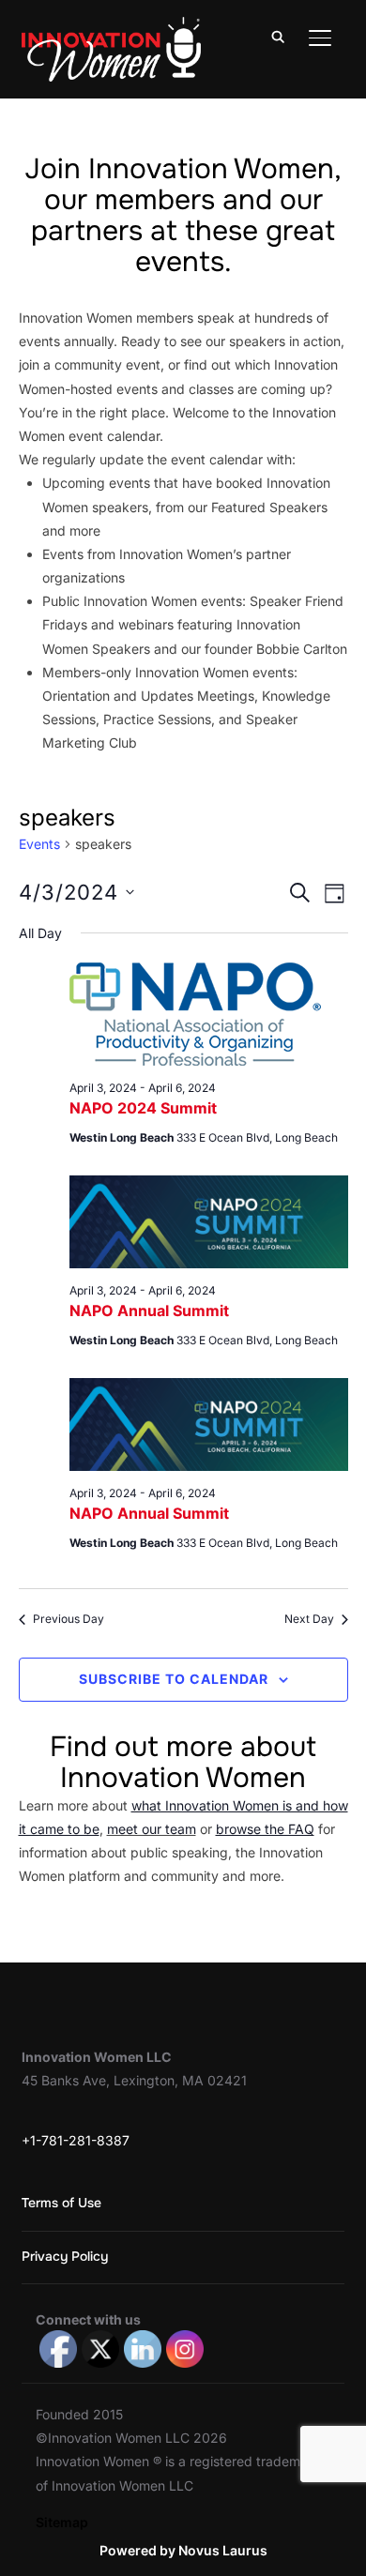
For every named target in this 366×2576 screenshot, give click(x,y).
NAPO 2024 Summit (143, 1108)
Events (39, 844)
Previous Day (69, 1619)
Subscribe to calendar (174, 1679)
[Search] (279, 36)
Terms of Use (61, 2203)
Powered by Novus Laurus (183, 2550)
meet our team (152, 1829)
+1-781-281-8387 (76, 2140)
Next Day (309, 1619)
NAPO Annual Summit (149, 1311)
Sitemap (62, 2522)
